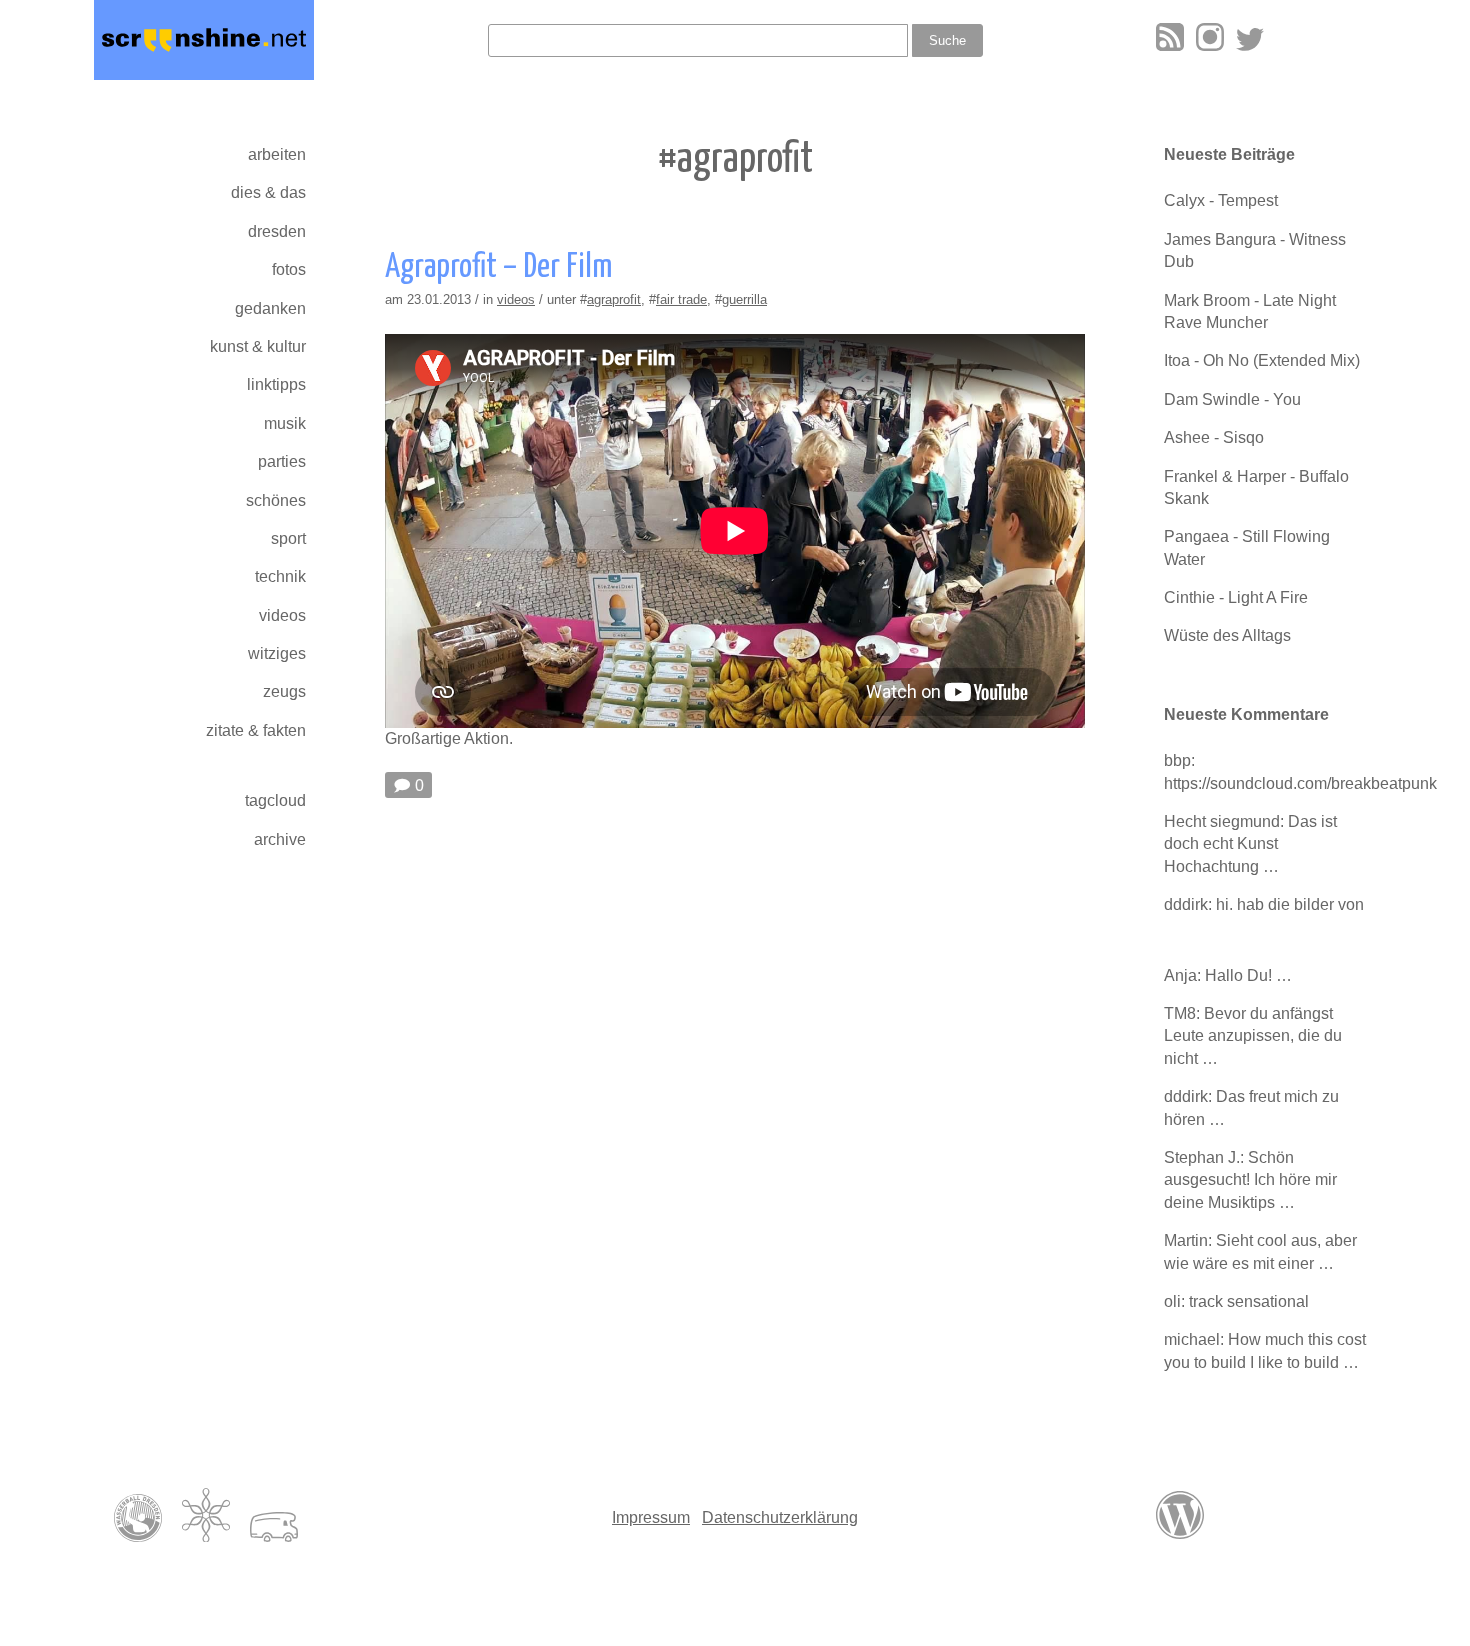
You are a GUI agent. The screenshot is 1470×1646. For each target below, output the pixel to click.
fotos (289, 269)
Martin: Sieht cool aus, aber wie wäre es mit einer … (1260, 1251)
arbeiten (277, 154)
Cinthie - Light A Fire (1236, 597)
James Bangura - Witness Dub (1255, 250)
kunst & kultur (258, 346)
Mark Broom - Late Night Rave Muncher (1250, 311)
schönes (276, 500)
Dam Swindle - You (1232, 399)
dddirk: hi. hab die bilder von (1264, 904)
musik (285, 423)
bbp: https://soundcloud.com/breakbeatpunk (1270, 771)
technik (280, 576)
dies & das (268, 192)
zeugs (284, 691)
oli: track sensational (1236, 1301)
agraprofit (614, 299)
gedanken (270, 308)
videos (282, 615)
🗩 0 (408, 785)
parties (282, 461)
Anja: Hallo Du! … (1228, 975)
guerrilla (744, 299)
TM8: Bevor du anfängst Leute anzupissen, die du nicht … (1253, 1036)
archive (280, 839)
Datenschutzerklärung (780, 1517)
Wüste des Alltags (1227, 635)
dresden (277, 231)
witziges (277, 653)
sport (288, 538)
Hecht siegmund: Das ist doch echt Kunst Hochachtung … (1250, 844)
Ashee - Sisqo (1214, 437)
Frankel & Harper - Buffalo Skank (1256, 487)
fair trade (681, 299)
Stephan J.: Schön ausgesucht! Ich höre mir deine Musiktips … (1250, 1180)
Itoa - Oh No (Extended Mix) (1262, 360)
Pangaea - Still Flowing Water (1247, 547)
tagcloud (275, 800)
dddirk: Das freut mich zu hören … (1251, 1107)
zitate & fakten (256, 730)
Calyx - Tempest (1221, 200)
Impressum (651, 1517)
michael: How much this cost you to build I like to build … (1265, 1350)
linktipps (276, 384)
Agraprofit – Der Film (498, 267)
